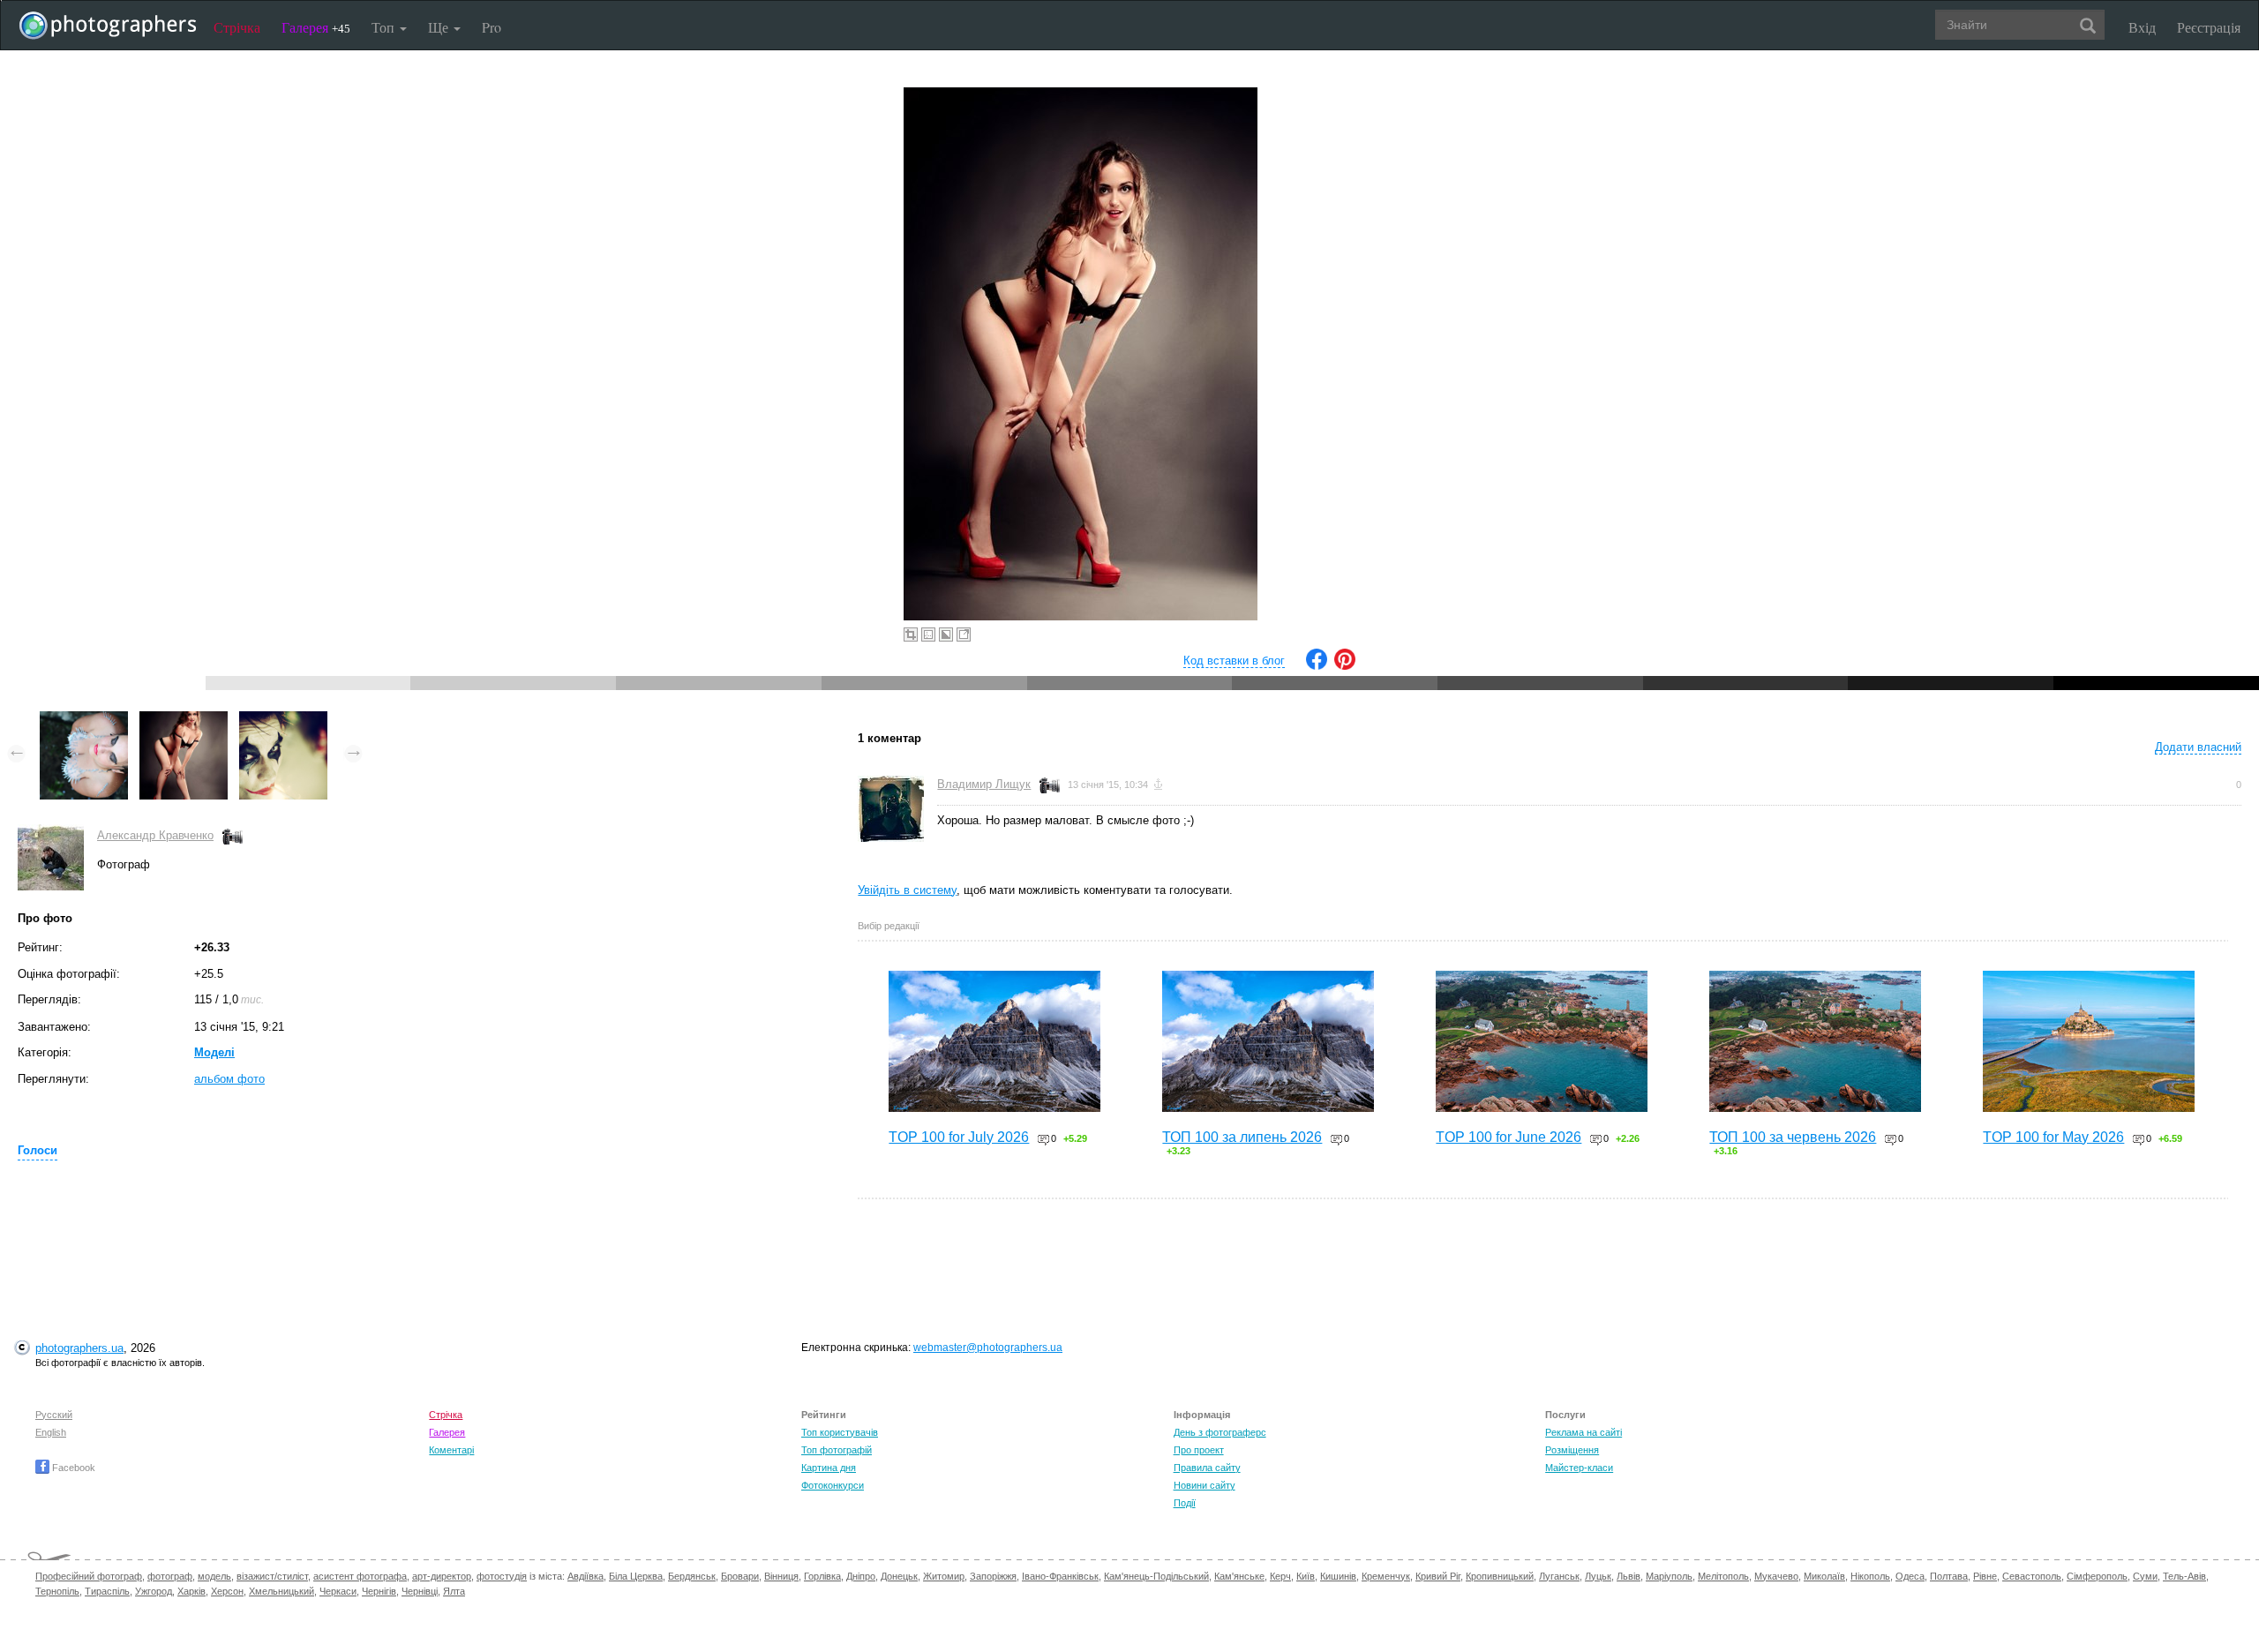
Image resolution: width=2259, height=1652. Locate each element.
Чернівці (420, 1591)
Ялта (454, 1591)
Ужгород (154, 1591)
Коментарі (451, 1450)
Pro (492, 27)
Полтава (1949, 1576)
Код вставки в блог (1234, 661)
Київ (1306, 1576)
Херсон (227, 1591)
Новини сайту (1205, 1485)
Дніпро (861, 1576)
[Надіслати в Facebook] (1317, 666)
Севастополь (2032, 1576)
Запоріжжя (993, 1576)
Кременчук (1386, 1576)
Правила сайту (1207, 1468)
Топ (385, 27)
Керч (1280, 1576)
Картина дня (829, 1468)
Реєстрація (2209, 27)
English (51, 1432)
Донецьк (899, 1576)
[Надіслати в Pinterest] (1345, 666)
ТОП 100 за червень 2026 (1793, 1137)
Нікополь (1870, 1576)
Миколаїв (1824, 1576)
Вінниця (781, 1576)
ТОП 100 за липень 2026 (1242, 1137)
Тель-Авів (2184, 1576)
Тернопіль (57, 1591)
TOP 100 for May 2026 (2053, 1137)
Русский (54, 1415)
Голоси (38, 1150)
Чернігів (379, 1591)
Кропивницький (1500, 1576)
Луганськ (1559, 1576)
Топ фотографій (837, 1450)
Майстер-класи (1579, 1468)
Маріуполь (1669, 1576)
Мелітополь (1723, 1576)
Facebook (72, 1468)
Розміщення (1572, 1450)
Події (1185, 1503)
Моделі (214, 1052)
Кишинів (1338, 1576)
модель (214, 1576)
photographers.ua (79, 1348)
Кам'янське (1239, 1576)
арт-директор (442, 1576)
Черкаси (338, 1591)
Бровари (740, 1576)
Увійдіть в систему (907, 890)
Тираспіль (107, 1591)
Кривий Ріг (1438, 1576)
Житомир (944, 1576)
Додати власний (2198, 747)
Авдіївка (585, 1576)
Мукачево (1776, 1576)
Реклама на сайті (1584, 1432)
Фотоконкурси (833, 1485)
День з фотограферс (1220, 1432)
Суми (2145, 1576)
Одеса (1910, 1576)
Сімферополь (2097, 1576)
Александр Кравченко (155, 835)
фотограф (170, 1576)
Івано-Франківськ (1060, 1576)
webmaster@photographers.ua (988, 1348)
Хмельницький (281, 1591)
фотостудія (502, 1576)
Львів (1629, 1576)
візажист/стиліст (272, 1576)
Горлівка (822, 1576)
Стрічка (237, 27)
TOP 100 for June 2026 (1509, 1137)
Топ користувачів (840, 1432)
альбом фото (229, 1079)
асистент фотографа (360, 1576)
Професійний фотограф (89, 1576)
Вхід (2142, 27)
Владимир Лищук (984, 784)
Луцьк (1598, 1576)
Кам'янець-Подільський (1156, 1576)
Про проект (1199, 1450)
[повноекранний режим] (964, 635)
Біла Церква (636, 1576)
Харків (191, 1591)
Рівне (1985, 1576)
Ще (440, 27)
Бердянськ (692, 1576)
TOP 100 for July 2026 (959, 1137)
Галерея (316, 27)
